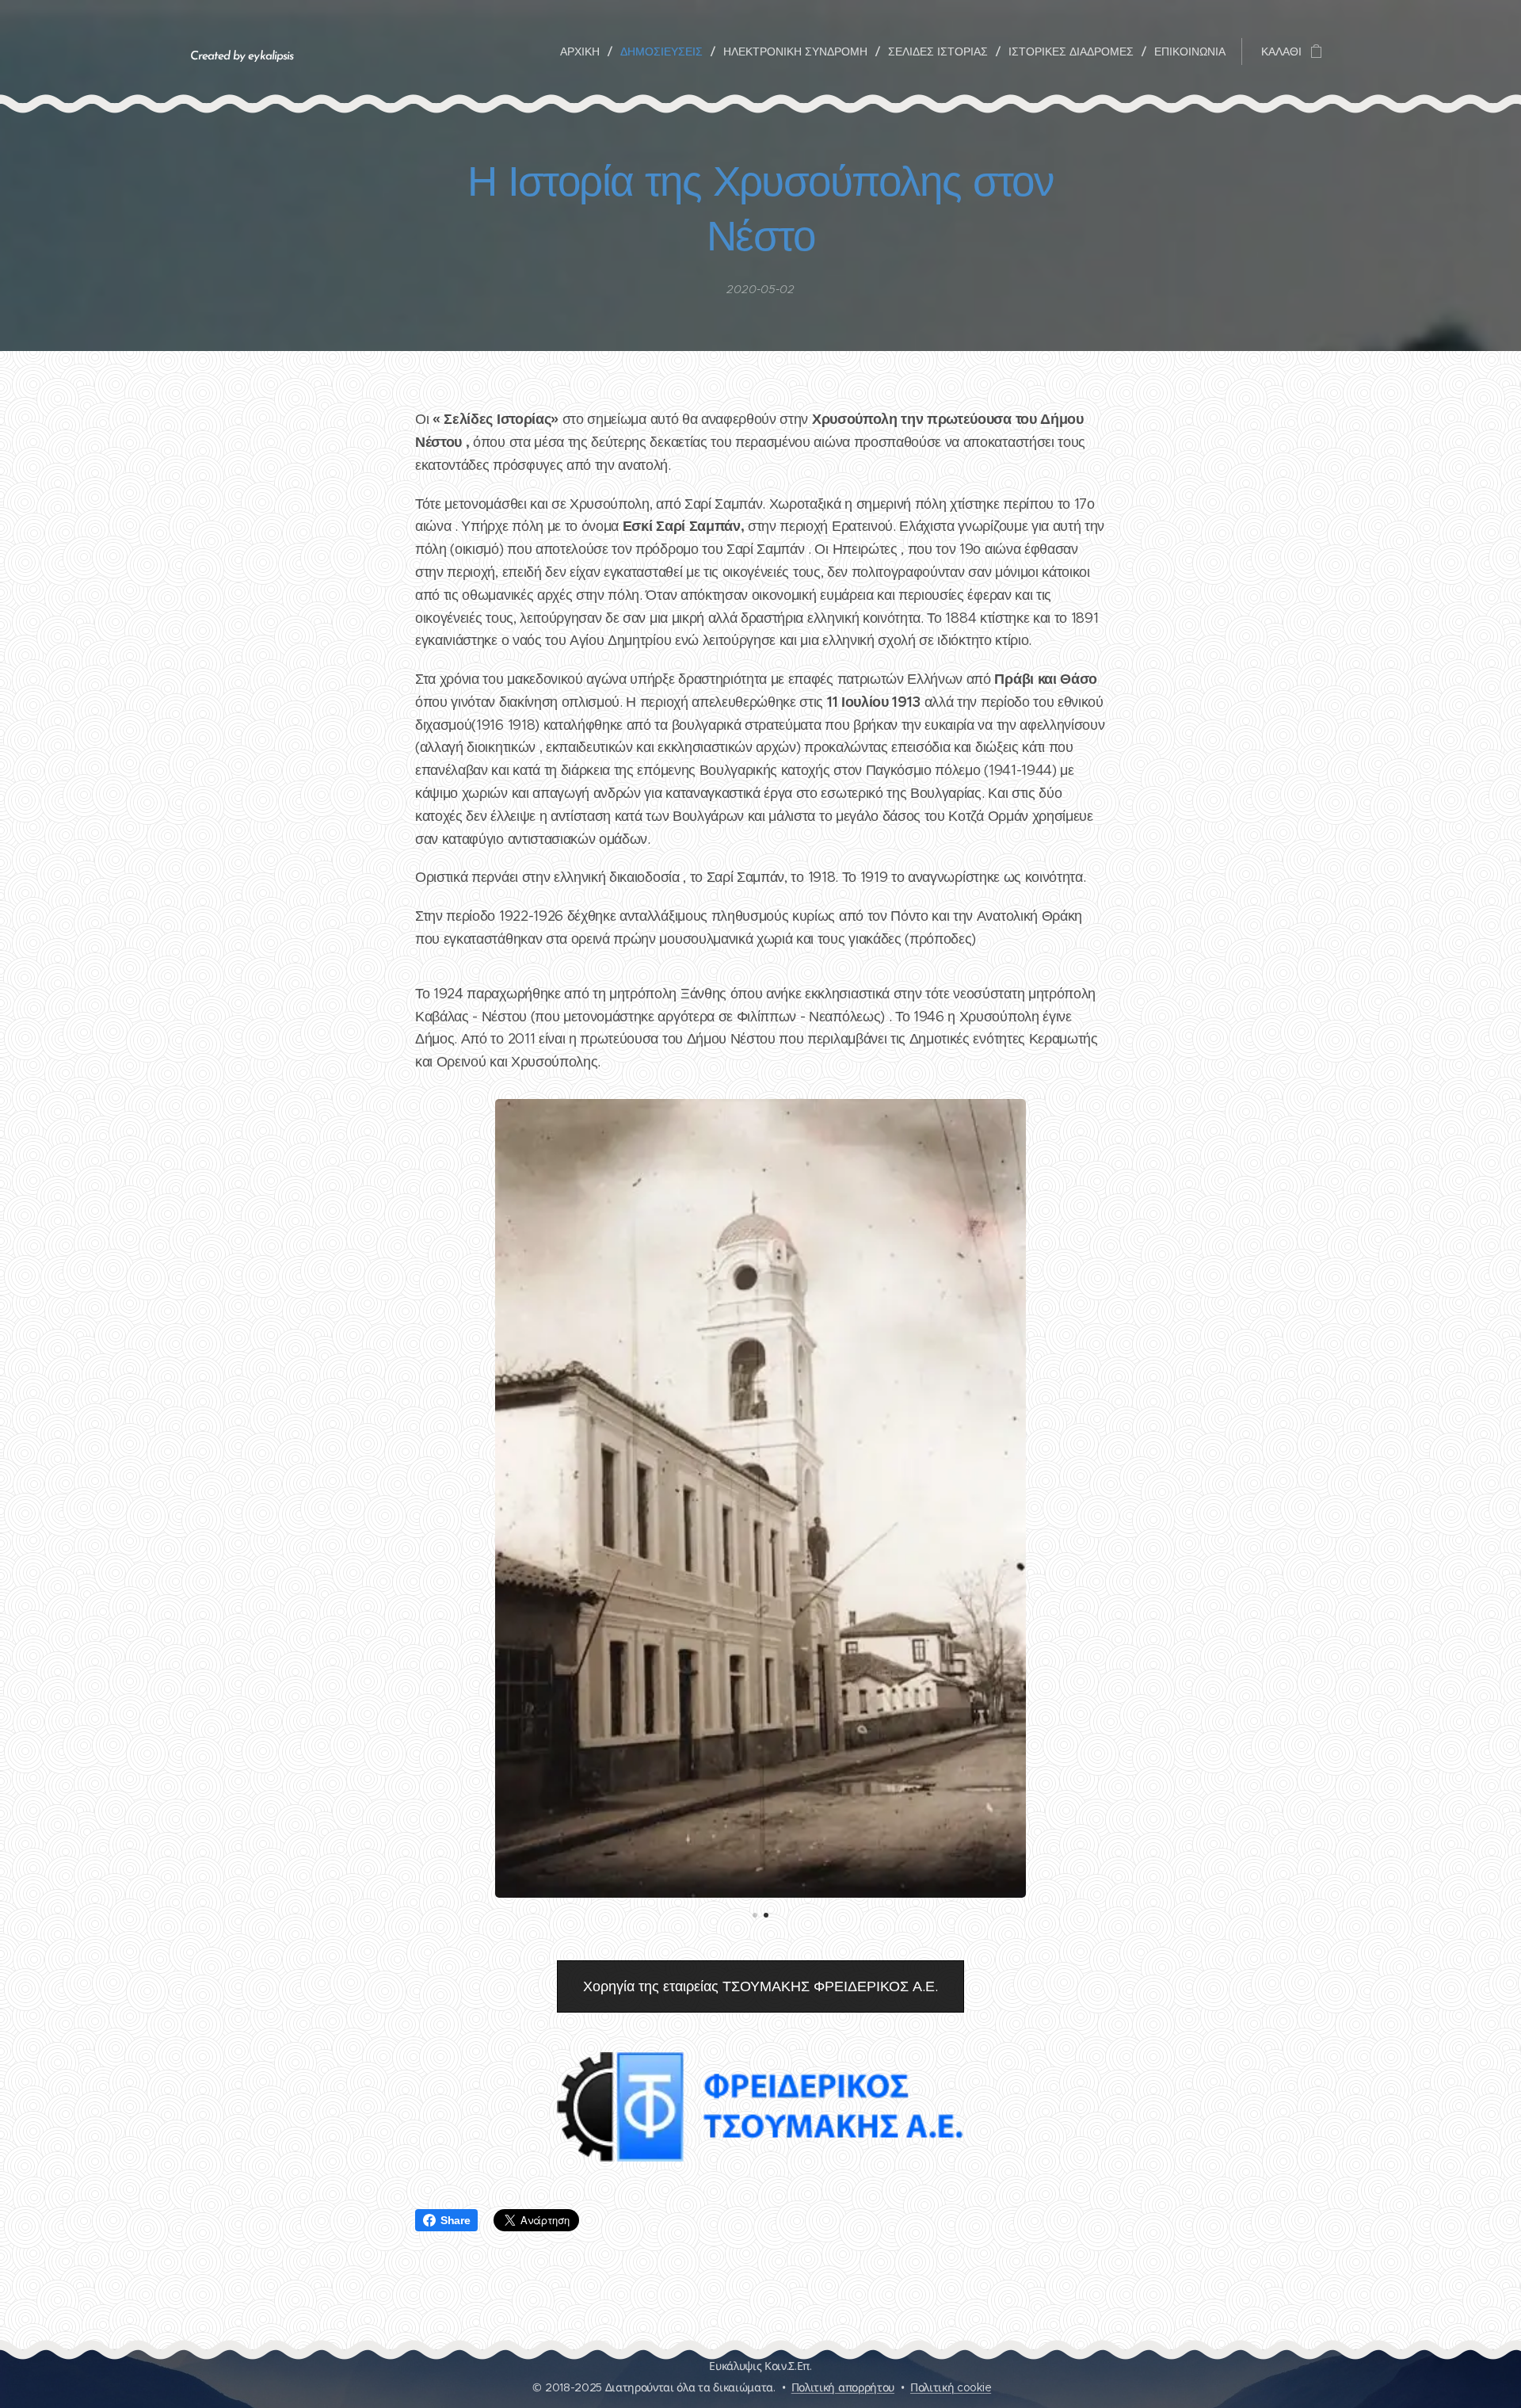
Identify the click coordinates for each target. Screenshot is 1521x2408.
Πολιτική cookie (951, 2387)
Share (455, 2220)
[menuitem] (584, 52)
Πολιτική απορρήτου (843, 2387)
